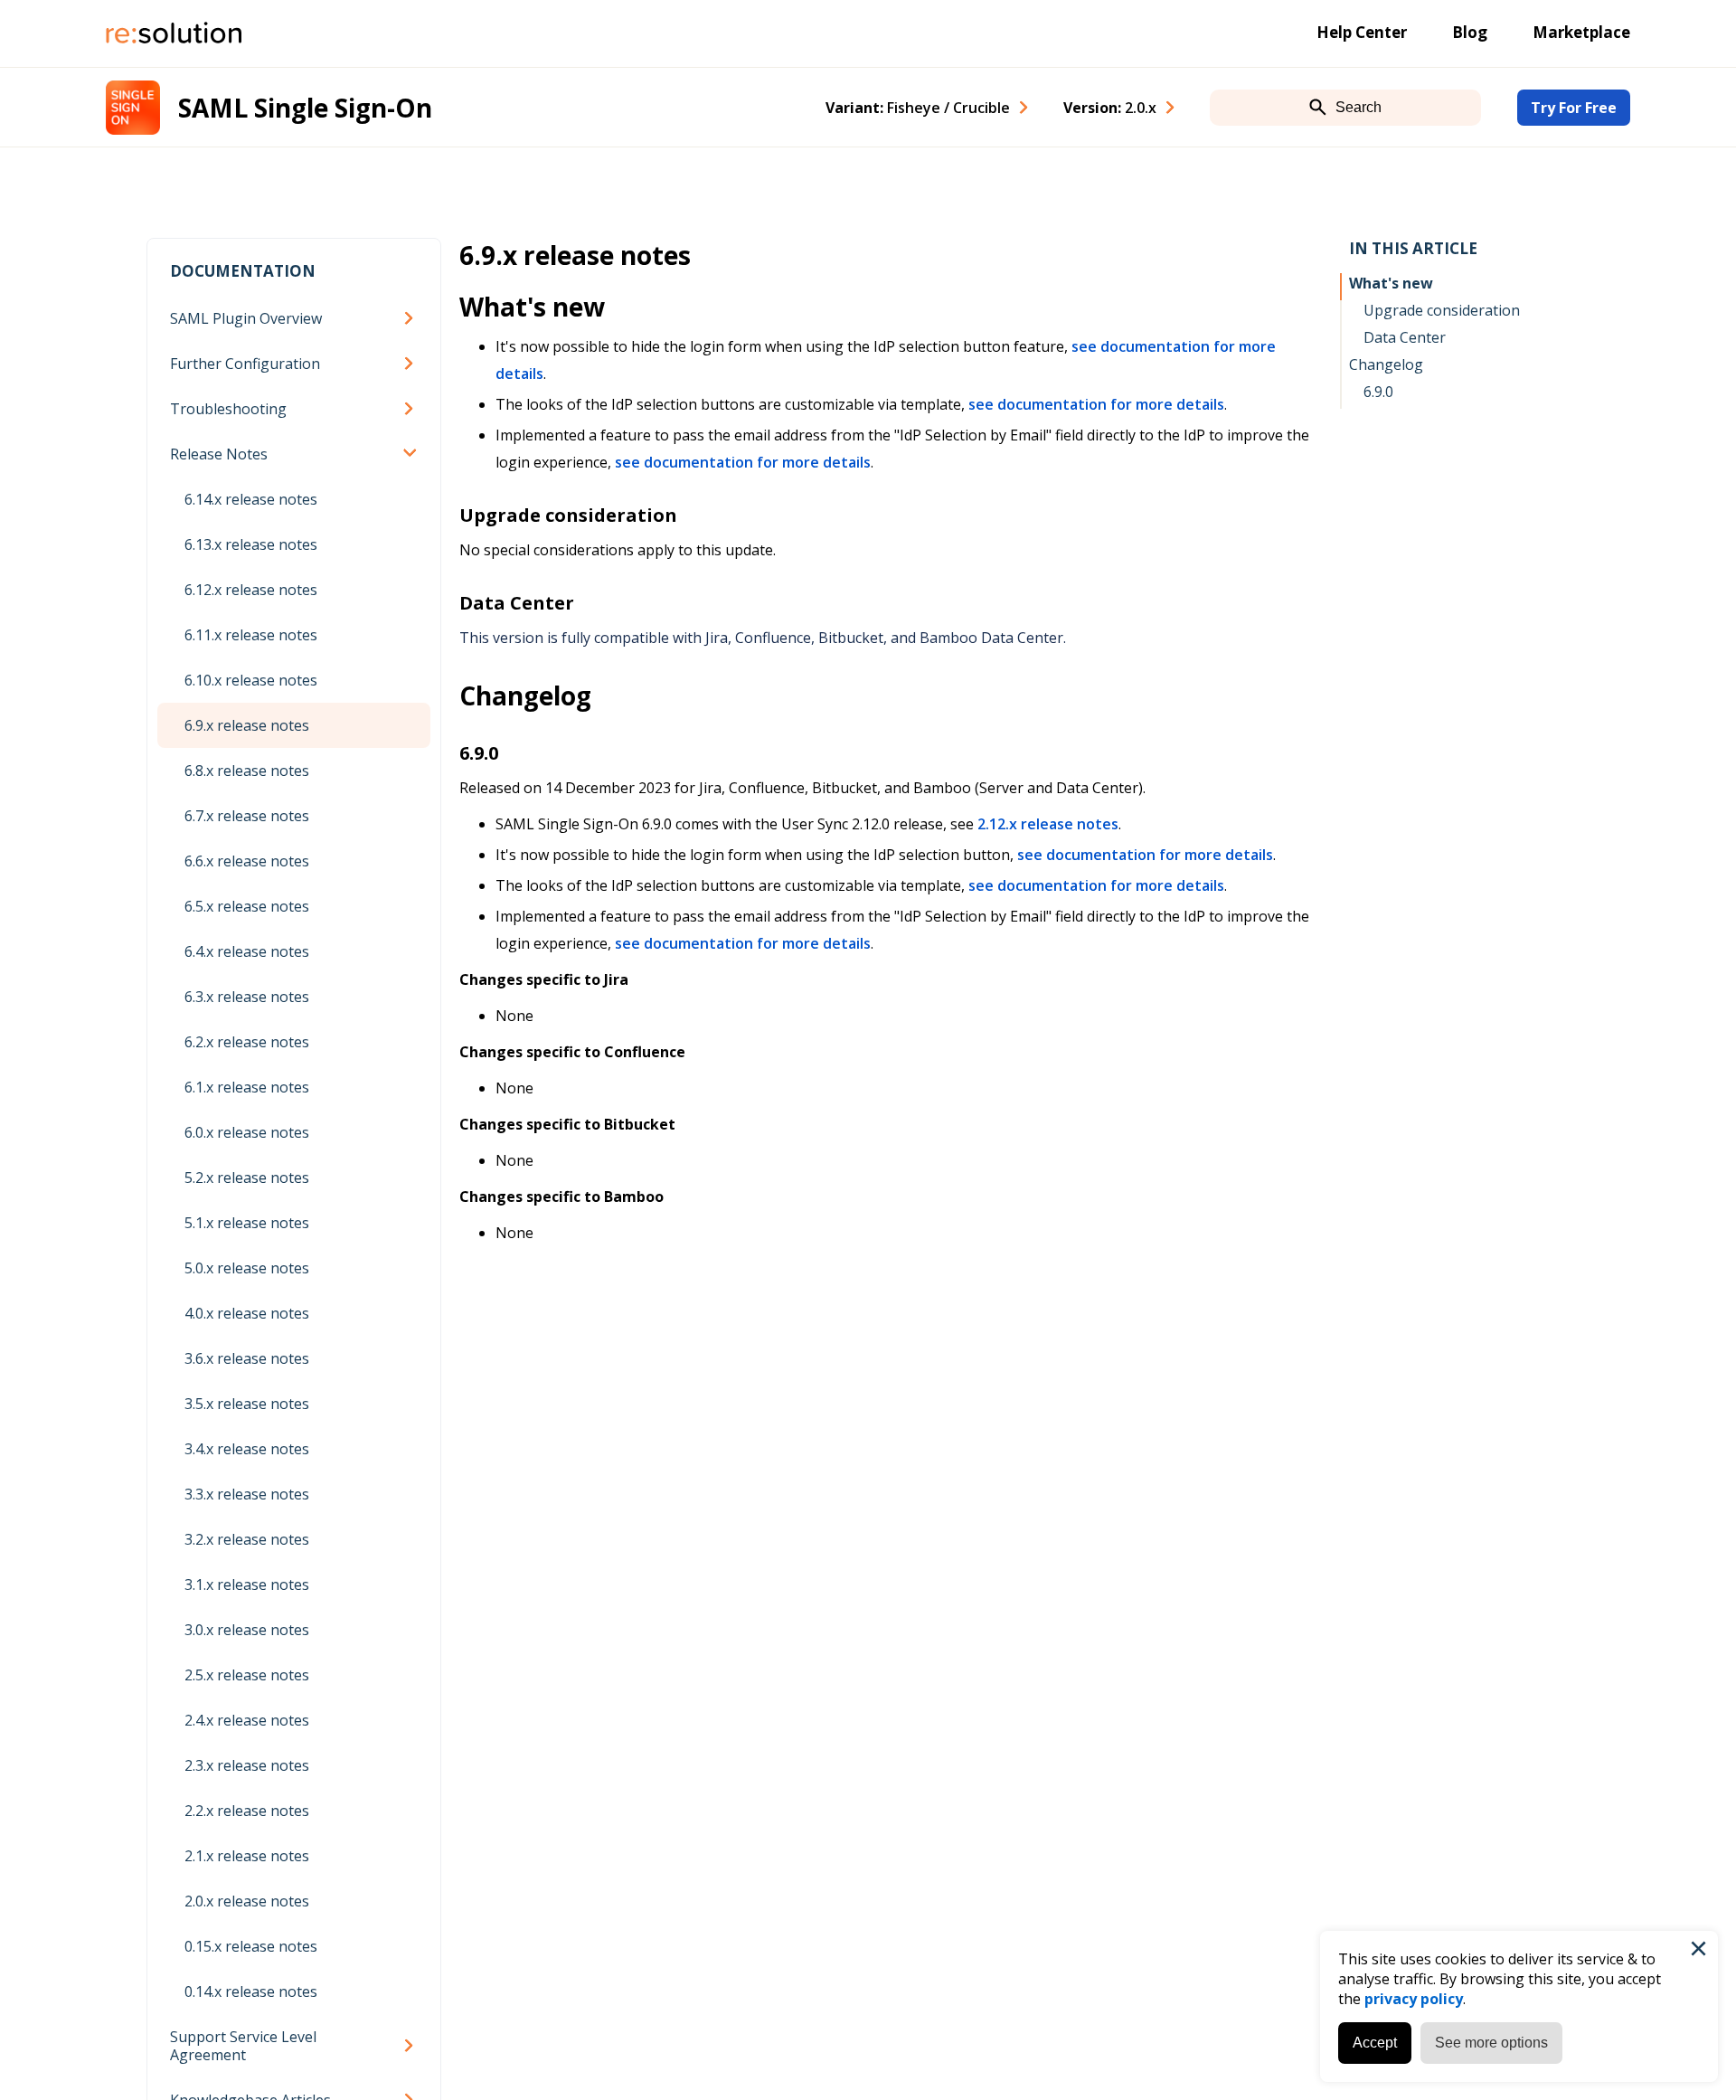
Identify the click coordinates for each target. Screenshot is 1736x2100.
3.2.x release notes (247, 1539)
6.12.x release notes (251, 590)
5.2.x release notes (247, 1178)
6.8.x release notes (247, 771)
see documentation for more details (1096, 404)
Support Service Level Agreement (243, 2046)
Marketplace (1581, 32)
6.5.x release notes (247, 906)
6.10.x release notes (251, 680)
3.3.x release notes (247, 1494)
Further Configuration (245, 364)
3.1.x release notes (247, 1584)
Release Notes (219, 454)
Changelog (1386, 364)
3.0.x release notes (247, 1630)
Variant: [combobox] (918, 108)
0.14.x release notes (251, 1991)
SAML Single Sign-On (305, 108)
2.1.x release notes (247, 1856)
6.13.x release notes (251, 544)
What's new (1391, 283)
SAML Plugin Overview (246, 318)
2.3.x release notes (247, 1765)
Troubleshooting (228, 409)
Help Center (1362, 32)
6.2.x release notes (247, 1042)
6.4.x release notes (247, 951)
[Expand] (412, 318)
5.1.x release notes (247, 1223)
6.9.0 (1378, 392)
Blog (1470, 32)
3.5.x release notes (247, 1404)
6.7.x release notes (247, 816)
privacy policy (1414, 1999)
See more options (1491, 2043)
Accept (1375, 2043)
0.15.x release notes (251, 1946)
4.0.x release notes (247, 1313)
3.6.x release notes (247, 1358)
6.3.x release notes (247, 997)
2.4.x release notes (247, 1720)
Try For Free (1574, 108)
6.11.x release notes (251, 635)
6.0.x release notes (247, 1132)
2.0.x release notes (247, 1901)
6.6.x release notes (247, 861)
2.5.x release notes (247, 1675)
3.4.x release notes (247, 1449)
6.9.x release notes (247, 725)
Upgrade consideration (1442, 310)
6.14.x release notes (251, 499)
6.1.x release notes (247, 1087)
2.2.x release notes (247, 1811)
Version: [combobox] (1110, 108)
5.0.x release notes (247, 1268)
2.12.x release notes (1048, 824)
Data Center (1405, 337)
